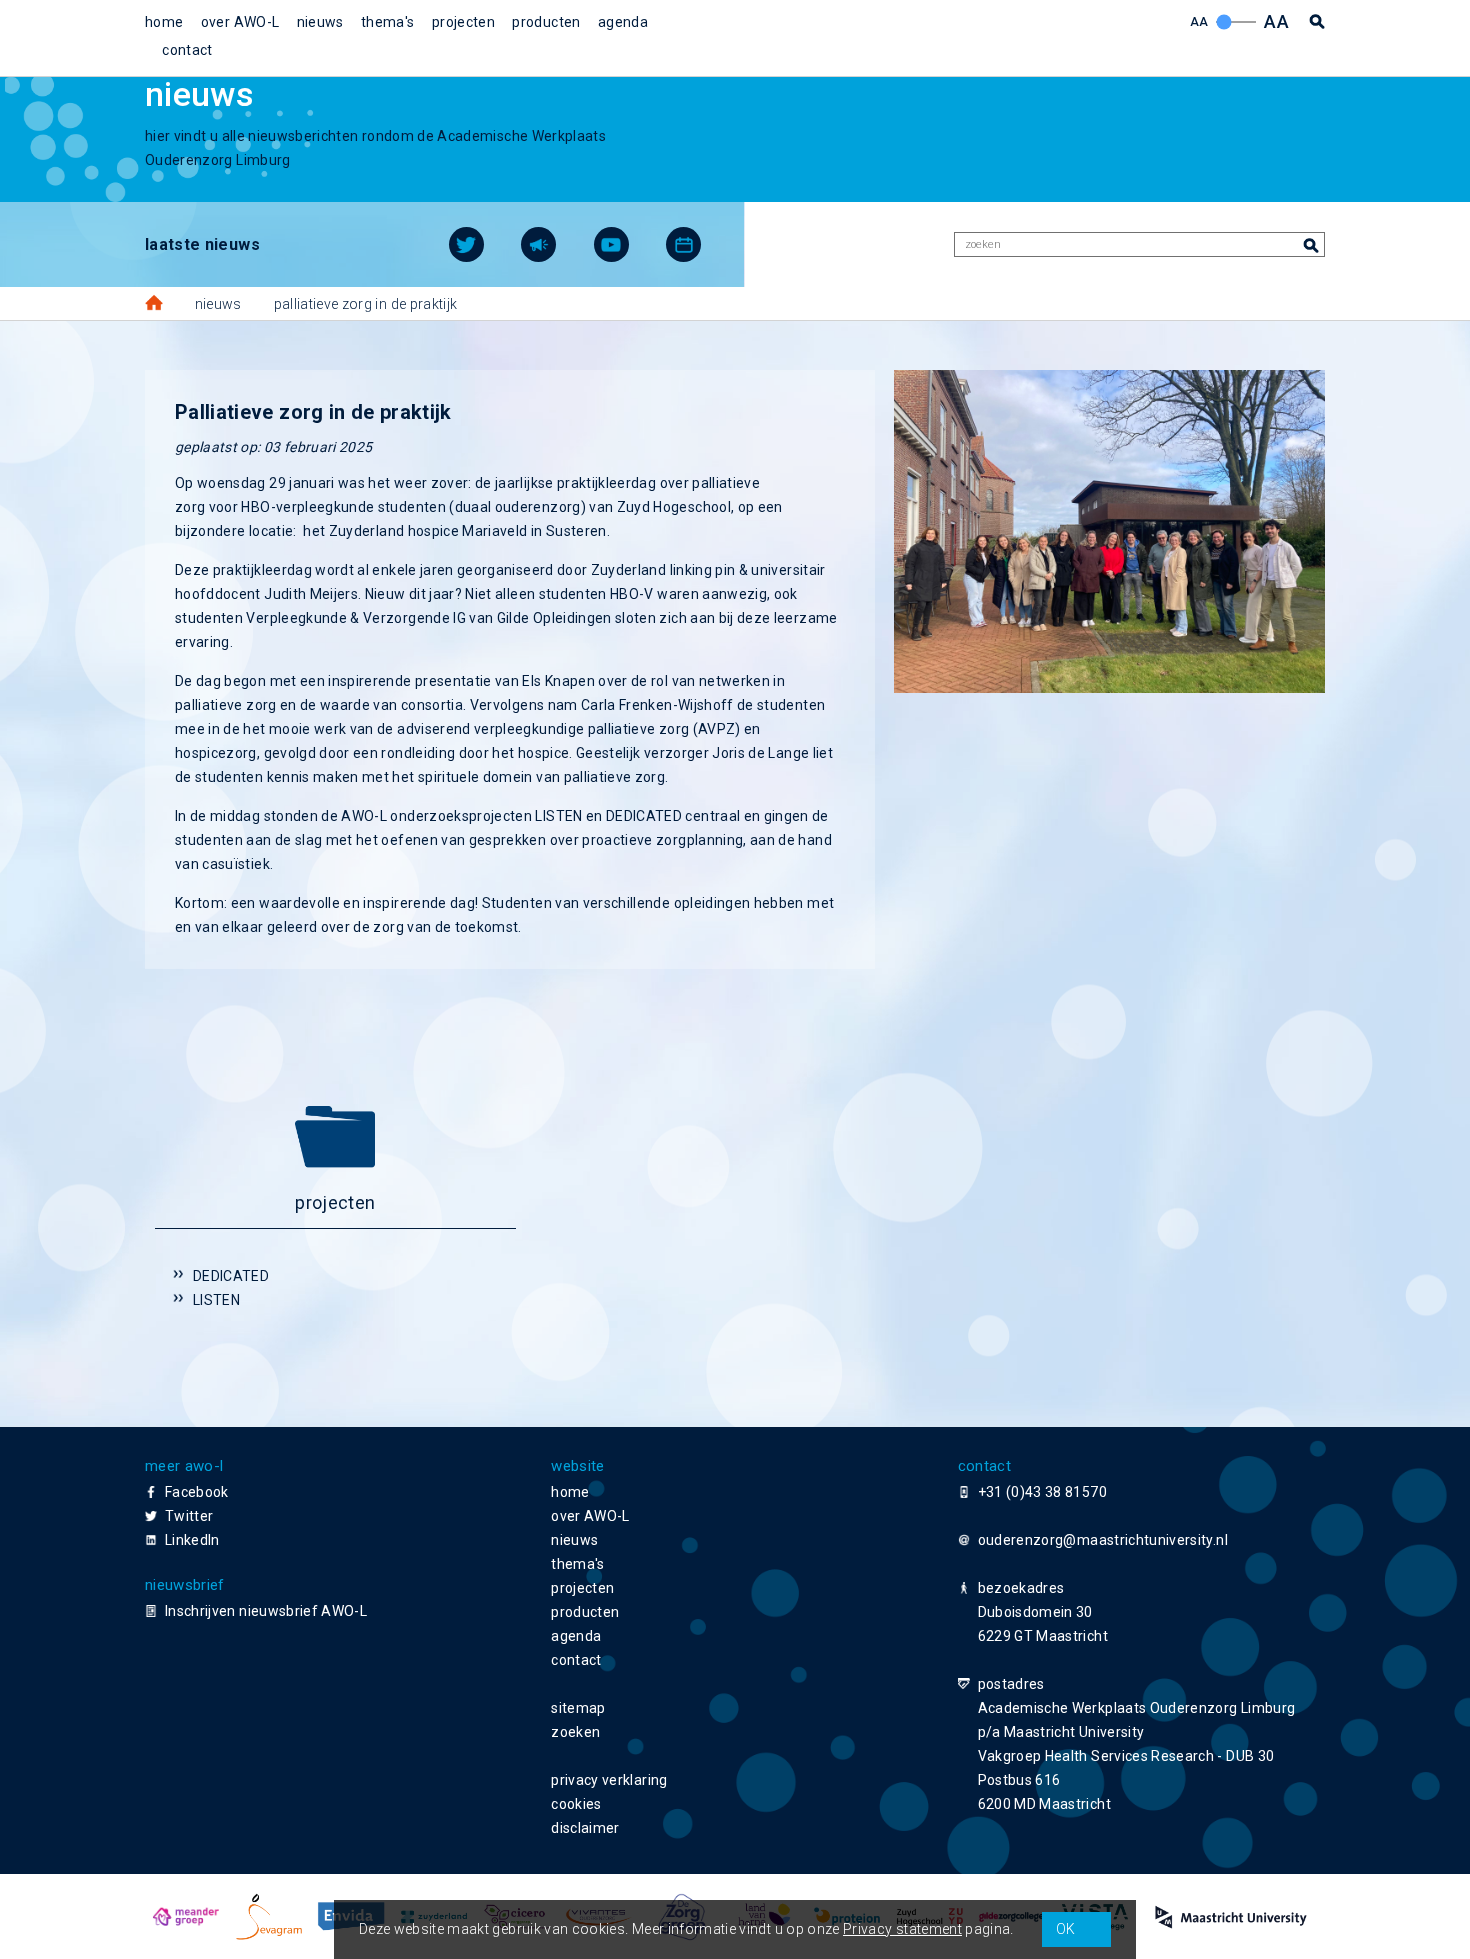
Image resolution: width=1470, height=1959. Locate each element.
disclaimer (585, 1828)
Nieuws (218, 304)
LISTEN (216, 1300)
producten (546, 22)
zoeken (575, 1732)
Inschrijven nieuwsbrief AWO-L (266, 1611)
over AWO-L (240, 22)
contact (187, 50)
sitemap (578, 1708)
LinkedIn (192, 1540)
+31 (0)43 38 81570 (1042, 1492)
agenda (623, 22)
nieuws (320, 22)
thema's (387, 22)
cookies (576, 1804)
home (164, 22)
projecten (463, 22)
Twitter (189, 1516)
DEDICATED (231, 1276)
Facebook (197, 1492)
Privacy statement (902, 1929)
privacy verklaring (609, 1780)
